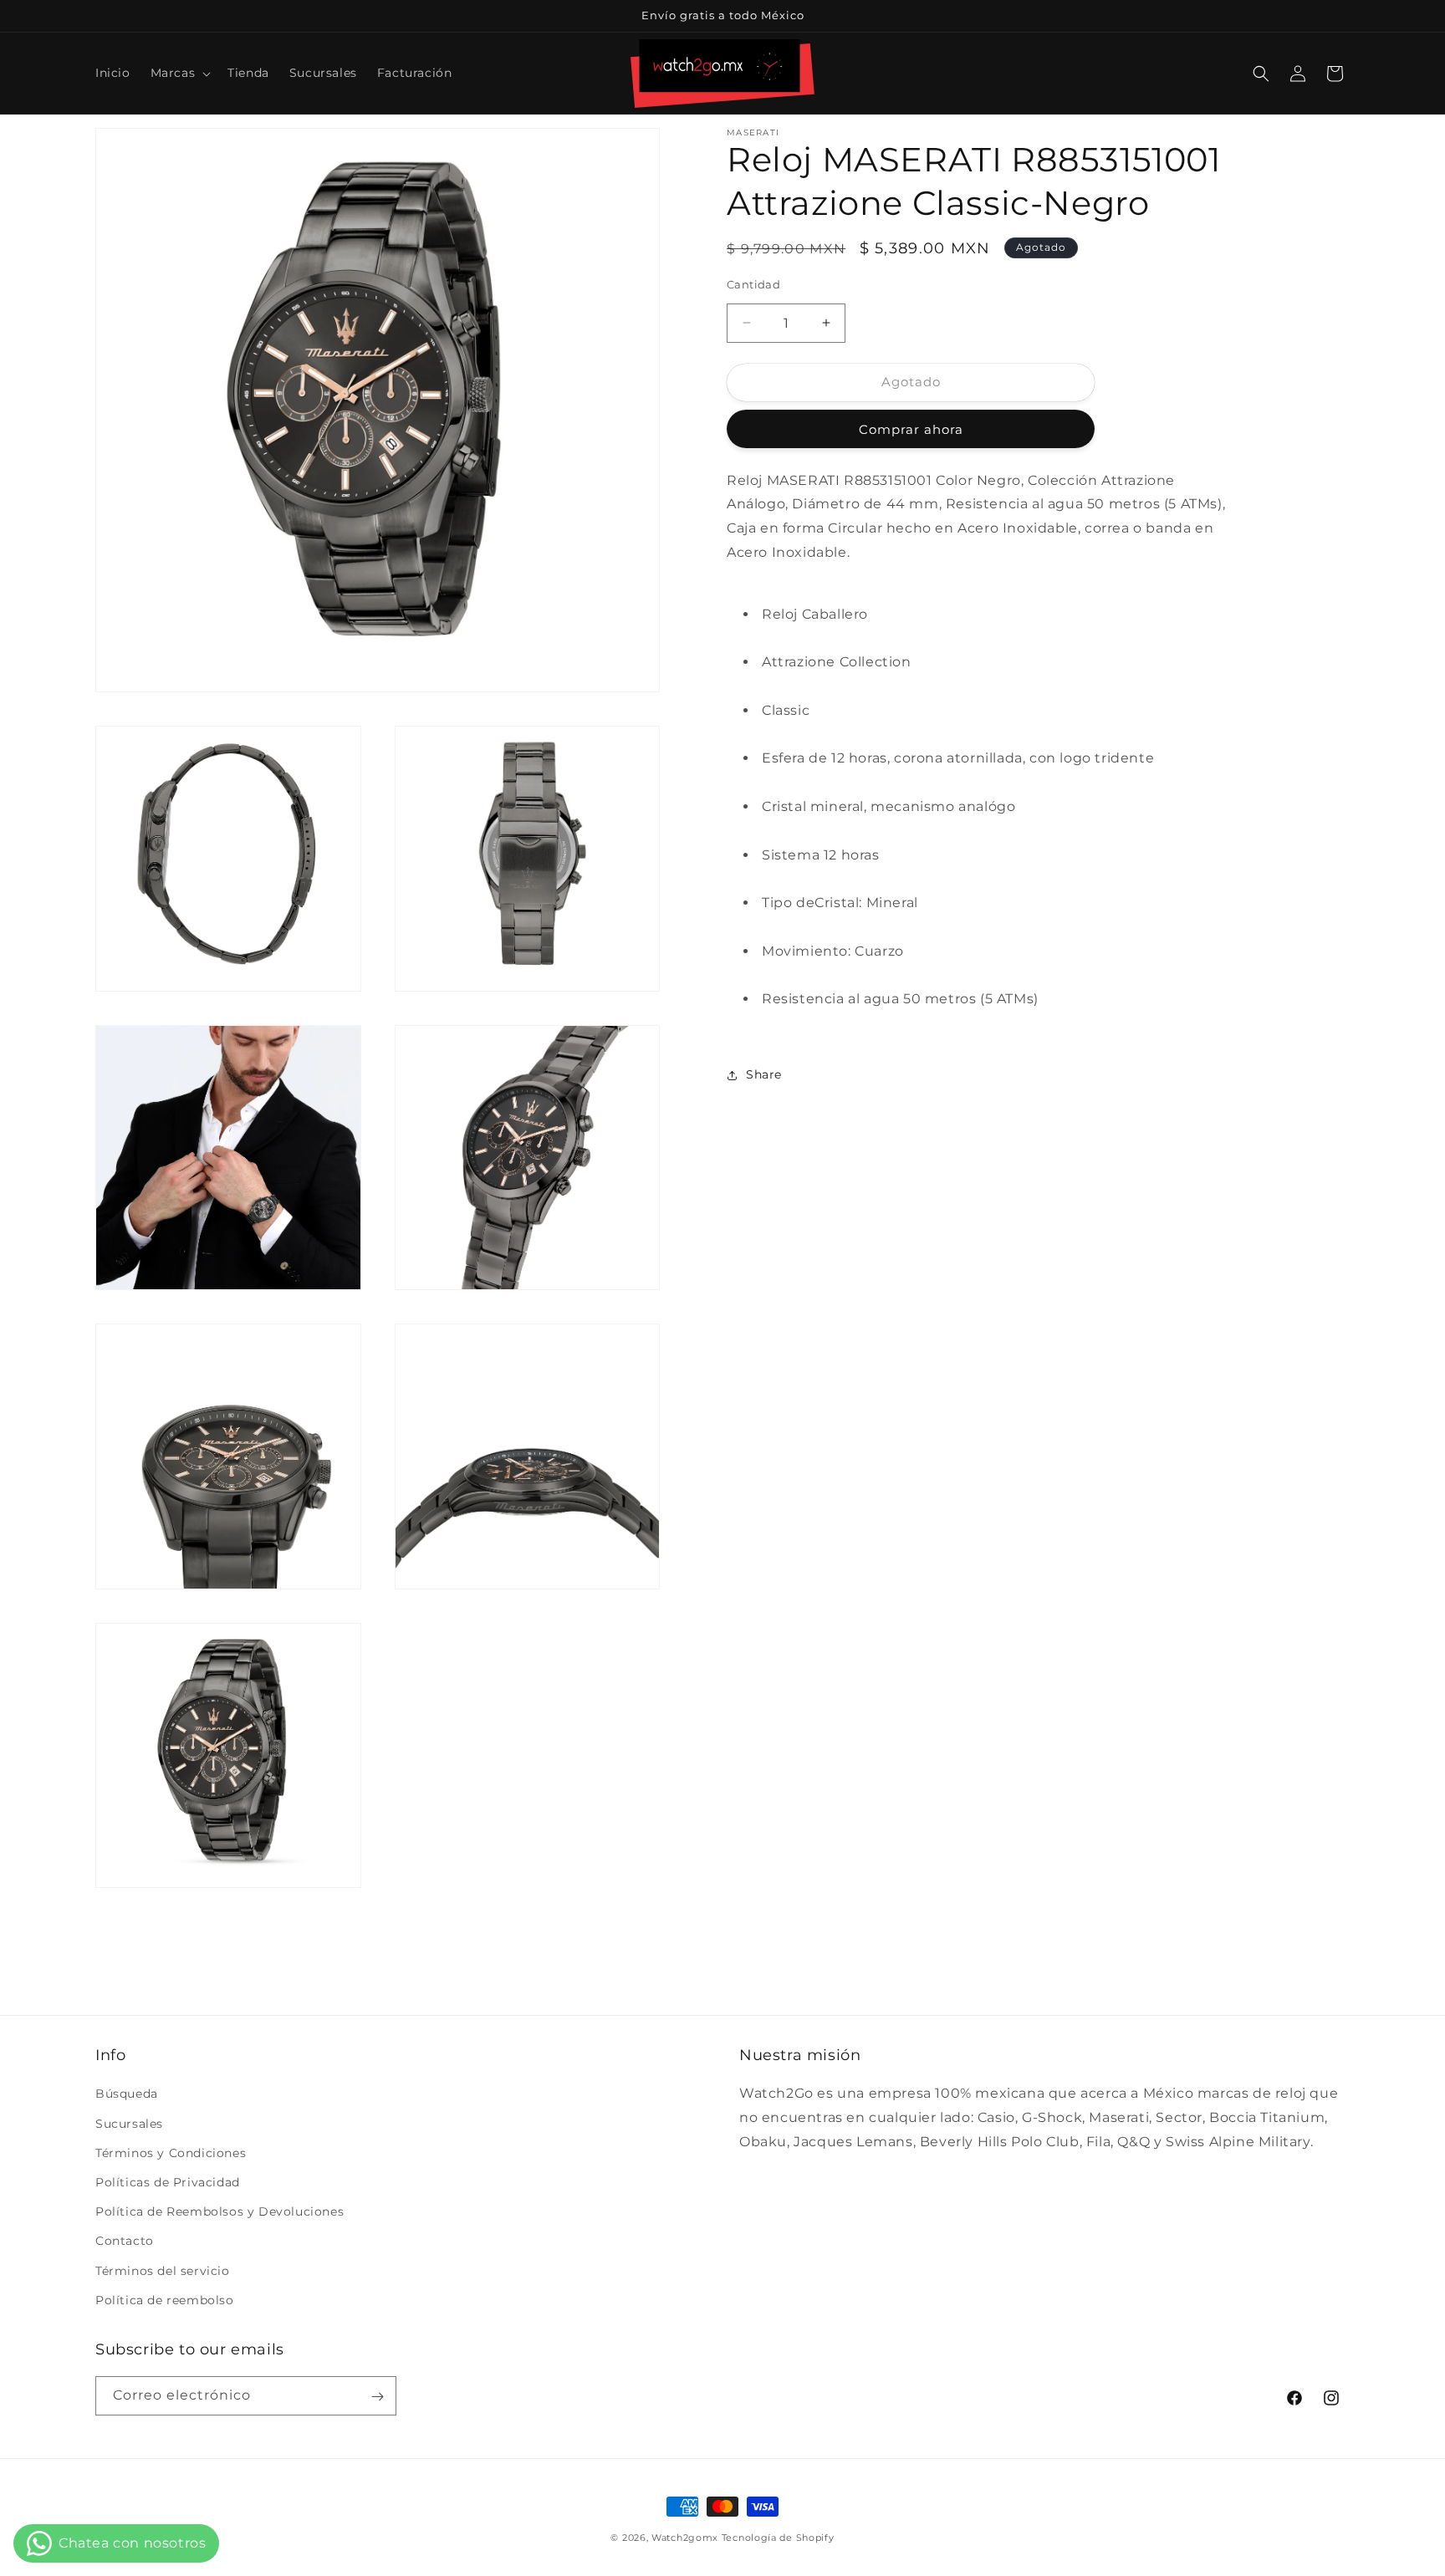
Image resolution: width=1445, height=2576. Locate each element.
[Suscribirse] (377, 2397)
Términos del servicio (163, 2271)
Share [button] (764, 1074)
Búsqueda (127, 2094)
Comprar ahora (911, 429)
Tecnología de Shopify (778, 2538)
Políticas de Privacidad (168, 2182)
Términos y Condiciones (171, 2153)
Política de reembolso (165, 2300)
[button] (179, 73)
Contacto (125, 2242)
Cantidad (753, 284)
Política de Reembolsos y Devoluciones (220, 2211)
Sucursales (129, 2124)
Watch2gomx (685, 2538)
